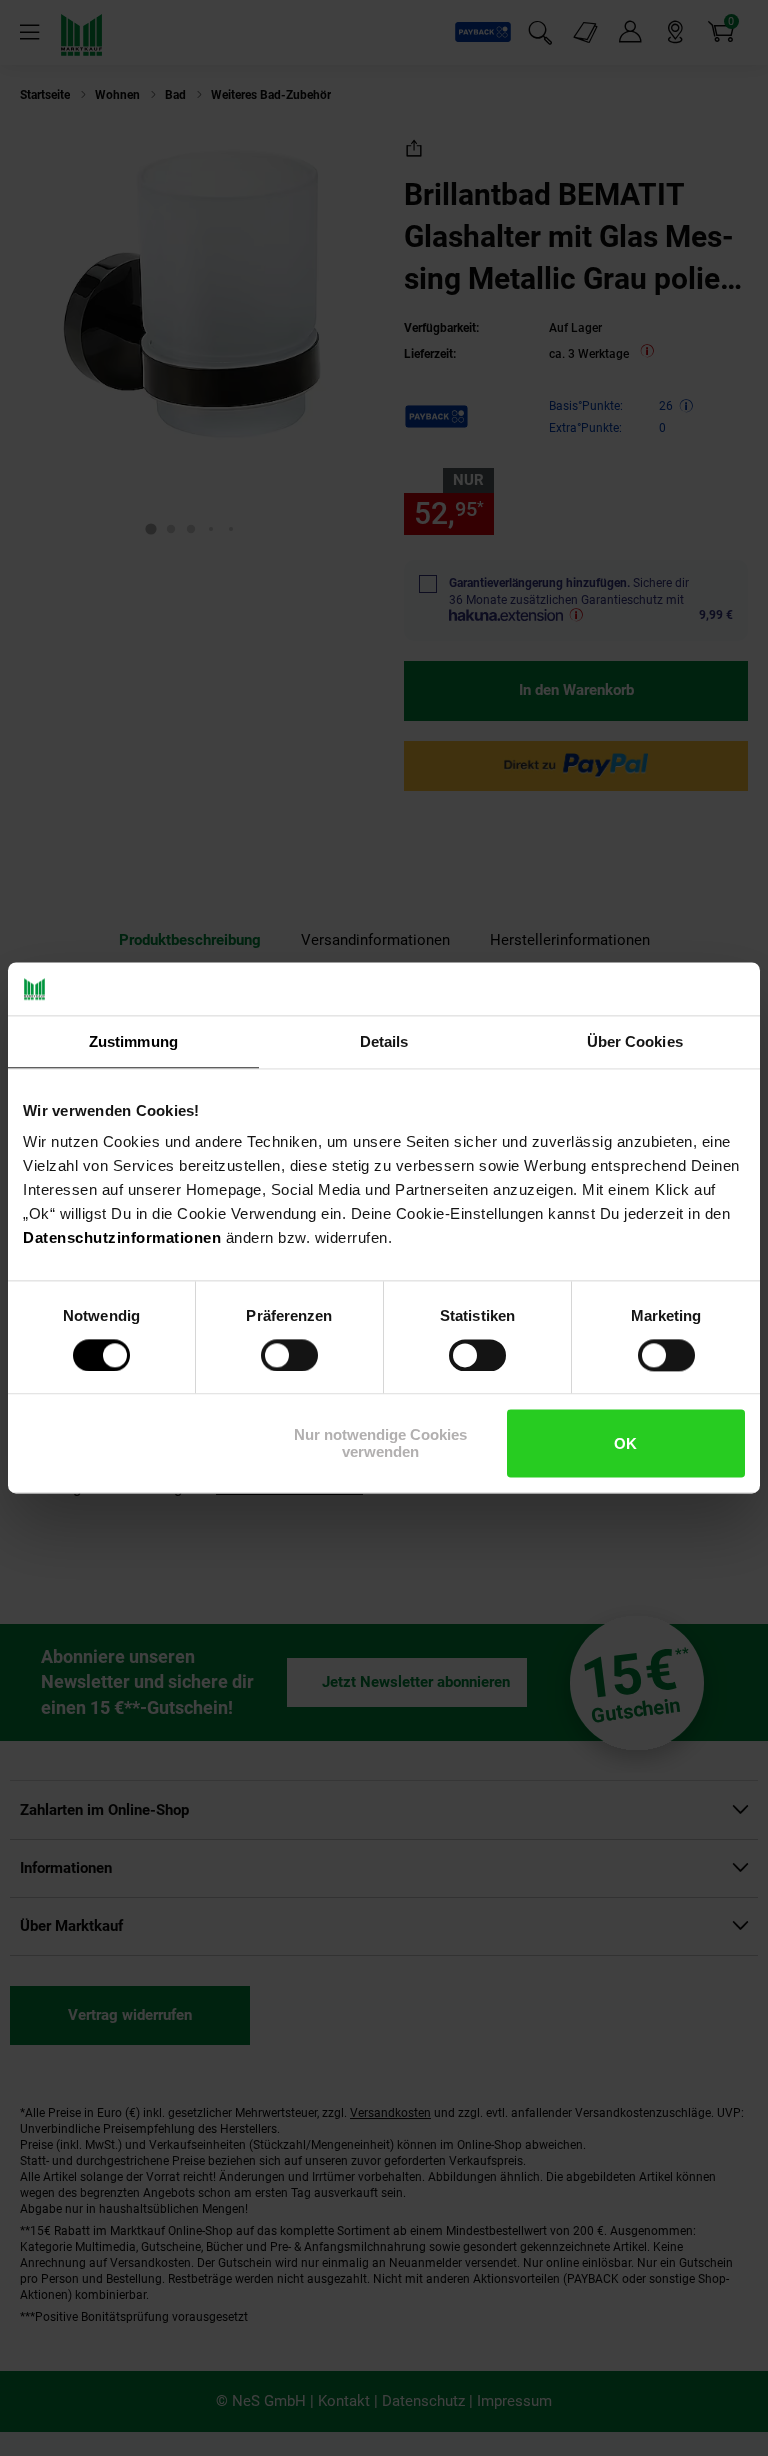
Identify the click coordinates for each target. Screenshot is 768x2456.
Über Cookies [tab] (635, 1041)
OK (625, 1443)
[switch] (289, 1355)
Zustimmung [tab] (133, 1041)
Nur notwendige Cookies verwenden (380, 1444)
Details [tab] (384, 1041)
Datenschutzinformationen (122, 1237)
